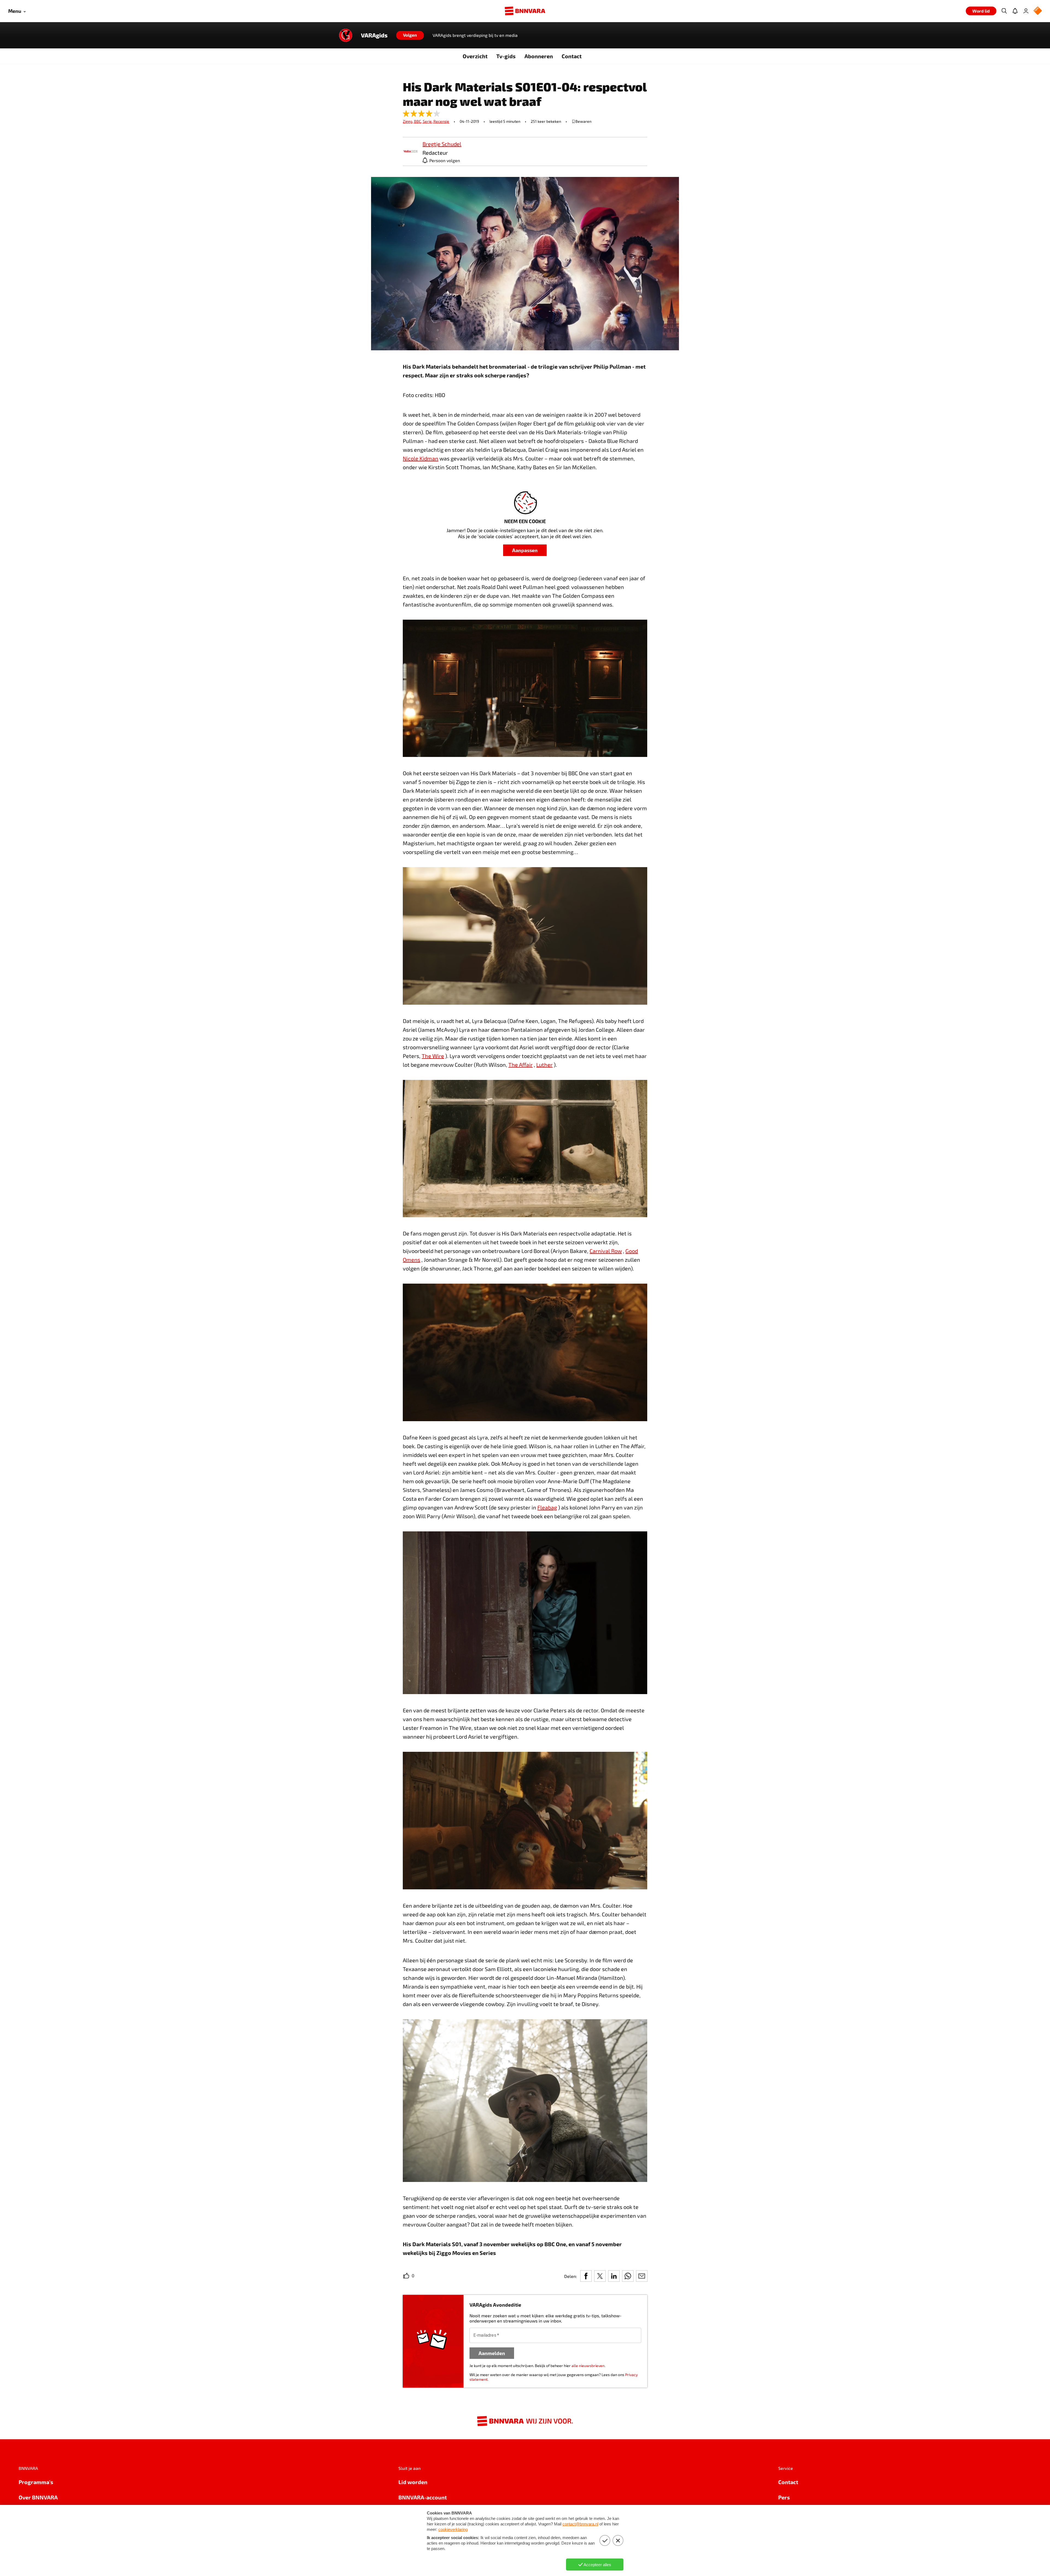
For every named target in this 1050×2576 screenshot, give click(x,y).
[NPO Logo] (1038, 11)
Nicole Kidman (421, 458)
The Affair (520, 1065)
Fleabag (547, 1507)
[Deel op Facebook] (586, 2276)
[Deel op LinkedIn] (614, 2276)
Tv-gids (506, 56)
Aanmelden (492, 2353)
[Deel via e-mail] (642, 2276)
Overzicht (475, 56)
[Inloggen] (1026, 11)
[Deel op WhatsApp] (628, 2276)
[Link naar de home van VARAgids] (346, 35)
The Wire (433, 1056)
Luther (544, 1065)
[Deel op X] (600, 2276)
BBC (418, 121)
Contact (572, 56)
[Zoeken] (1004, 11)
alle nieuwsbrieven (588, 2366)
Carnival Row (606, 1251)
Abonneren (539, 56)
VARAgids (374, 35)
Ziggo (408, 121)
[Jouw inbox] (1015, 11)
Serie (428, 121)
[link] (410, 152)
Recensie (441, 121)
